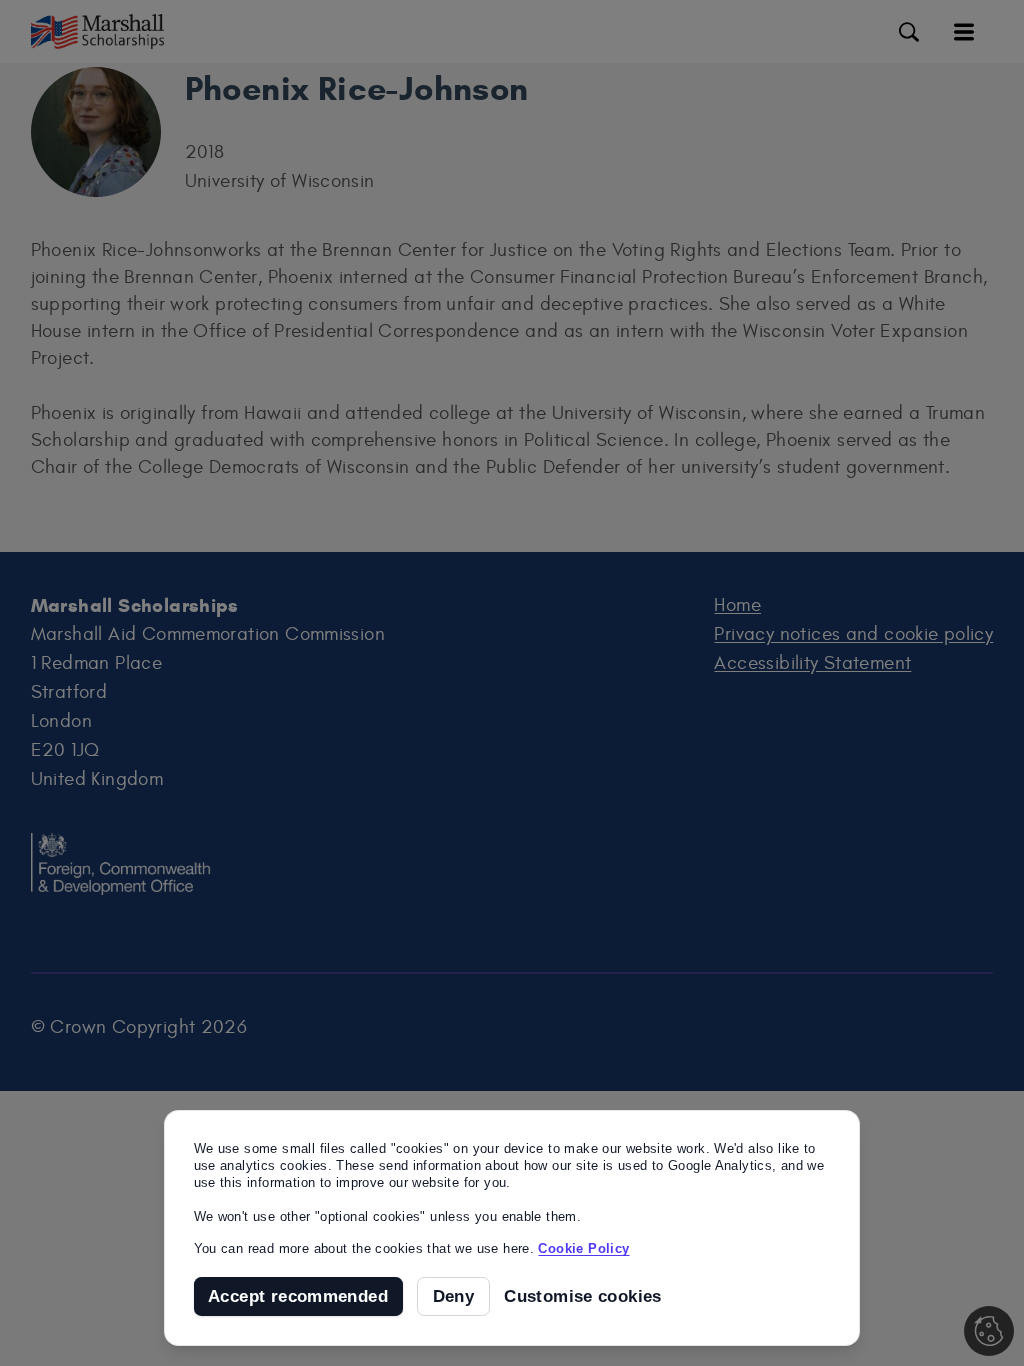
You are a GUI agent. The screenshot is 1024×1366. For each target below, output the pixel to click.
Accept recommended (298, 1296)
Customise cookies (583, 1296)
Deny (454, 1296)
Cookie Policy (583, 1248)
